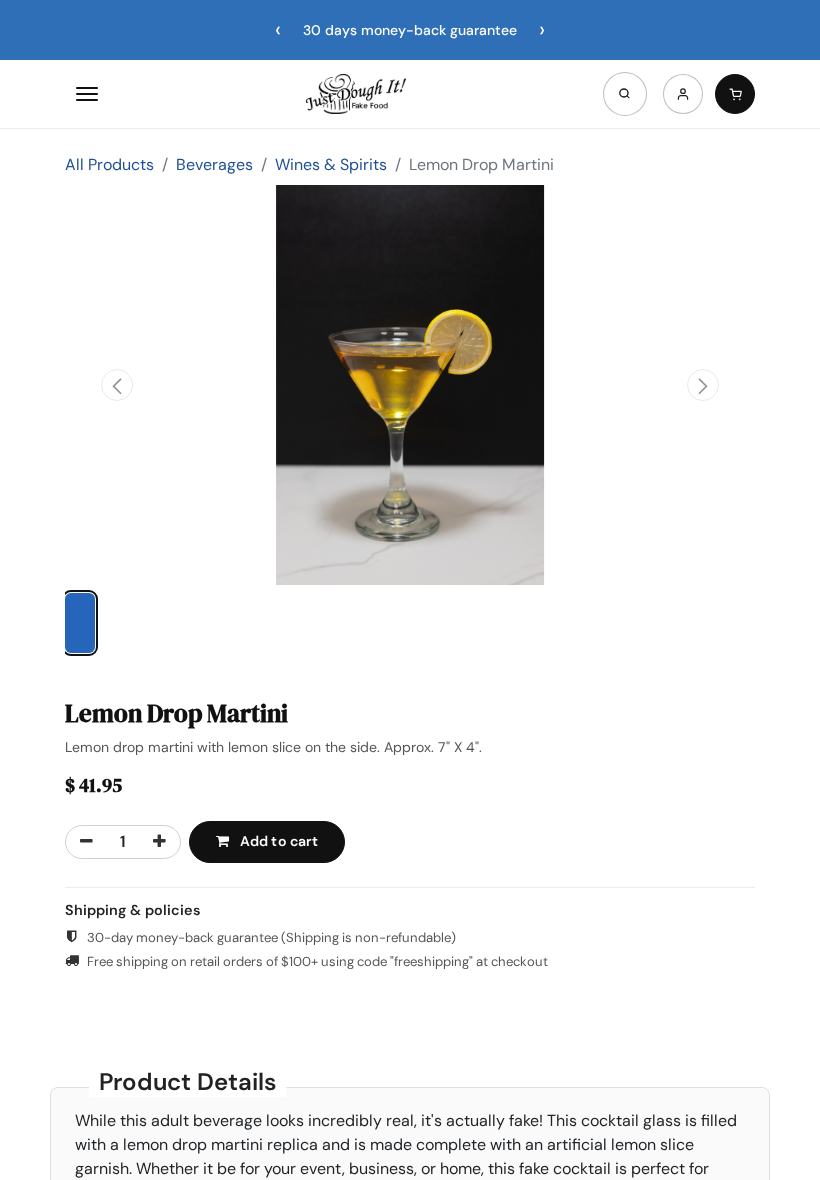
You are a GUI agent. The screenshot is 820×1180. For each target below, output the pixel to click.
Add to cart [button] (278, 841)
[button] (117, 385)
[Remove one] (86, 842)
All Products (109, 164)
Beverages (214, 164)
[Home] (356, 94)
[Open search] (625, 94)
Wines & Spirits (331, 164)
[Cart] (735, 94)
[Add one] (159, 842)
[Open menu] (87, 94)
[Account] (683, 94)
